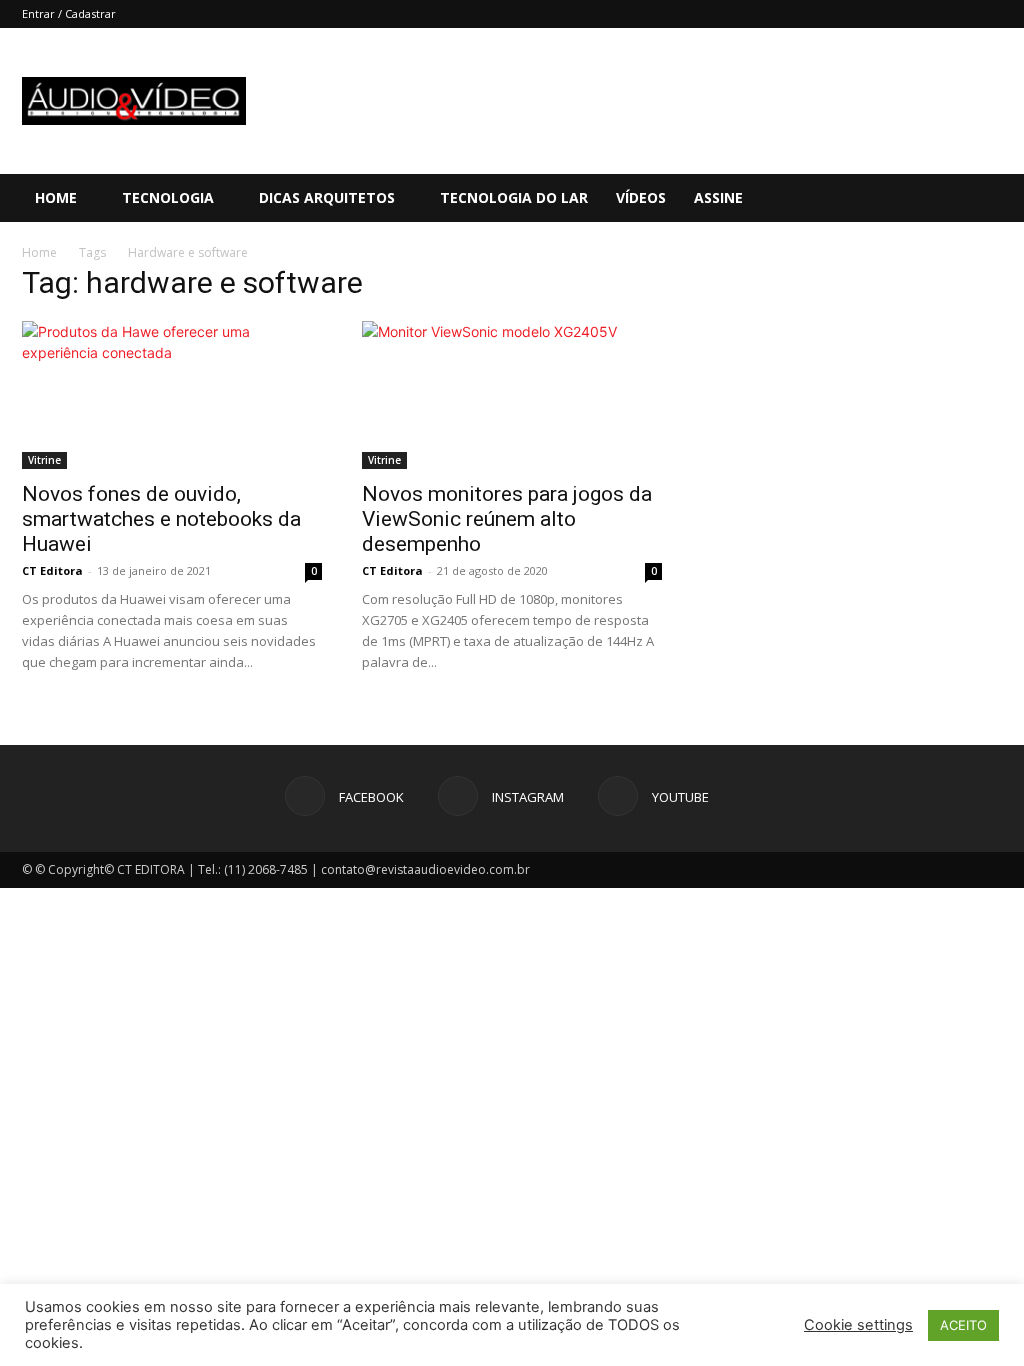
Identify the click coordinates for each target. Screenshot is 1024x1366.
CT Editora (52, 570)
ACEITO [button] (963, 1325)
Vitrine (44, 460)
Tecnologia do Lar (514, 197)
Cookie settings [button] (858, 1325)
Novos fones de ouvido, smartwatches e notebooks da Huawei (161, 519)
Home (56, 197)
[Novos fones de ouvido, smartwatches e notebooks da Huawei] (172, 395)
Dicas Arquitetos (327, 197)
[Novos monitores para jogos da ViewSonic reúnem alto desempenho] (512, 395)
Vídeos (641, 197)
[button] (1000, 199)
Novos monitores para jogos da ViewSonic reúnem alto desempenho (507, 519)
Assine (718, 197)
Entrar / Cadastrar (69, 13)
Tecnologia (168, 197)
